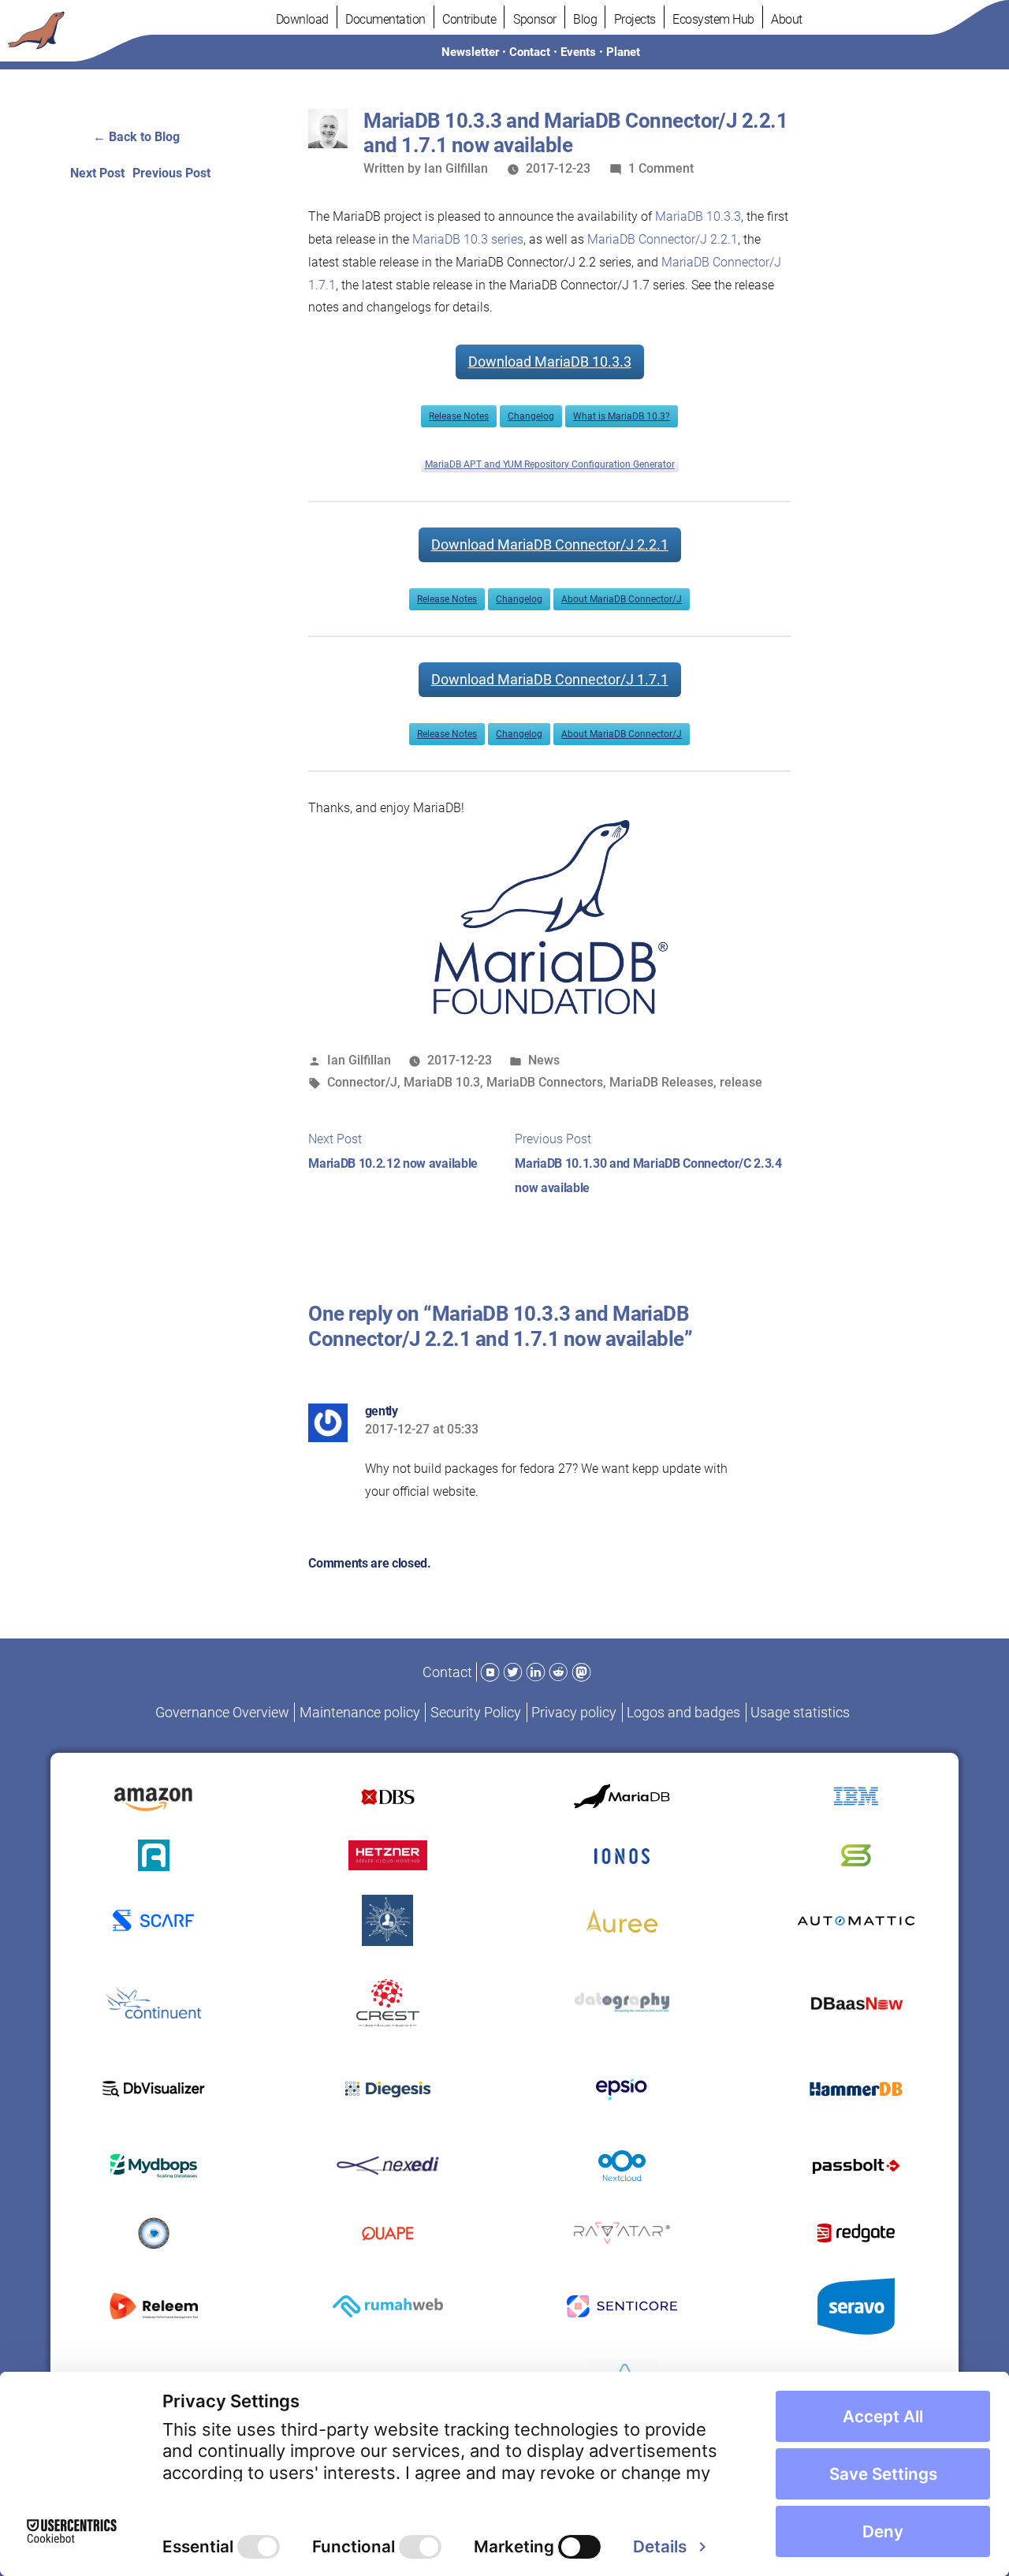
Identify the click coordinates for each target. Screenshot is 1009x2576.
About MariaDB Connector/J (622, 599)
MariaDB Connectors (545, 1082)
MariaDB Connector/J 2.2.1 (663, 239)
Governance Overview (222, 1712)
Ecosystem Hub (713, 19)
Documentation (385, 19)
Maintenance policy (360, 1712)
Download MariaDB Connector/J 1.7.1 (550, 679)
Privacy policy (574, 1712)
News (544, 1060)
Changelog (531, 416)
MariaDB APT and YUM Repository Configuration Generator (550, 464)
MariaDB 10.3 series (468, 239)
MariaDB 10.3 (442, 1082)
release (741, 1082)
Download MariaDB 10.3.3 (550, 362)
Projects (635, 19)
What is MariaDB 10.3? (622, 416)
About (787, 19)
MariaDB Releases (661, 1082)
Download (302, 19)
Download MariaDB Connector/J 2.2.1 (550, 544)
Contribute (469, 19)
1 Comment (661, 168)
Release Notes (459, 416)
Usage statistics (800, 1712)
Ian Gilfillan (456, 168)
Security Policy (476, 1712)
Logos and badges (683, 1712)
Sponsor (535, 19)
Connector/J (362, 1082)
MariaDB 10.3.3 (698, 216)
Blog (585, 19)
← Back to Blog (136, 137)
